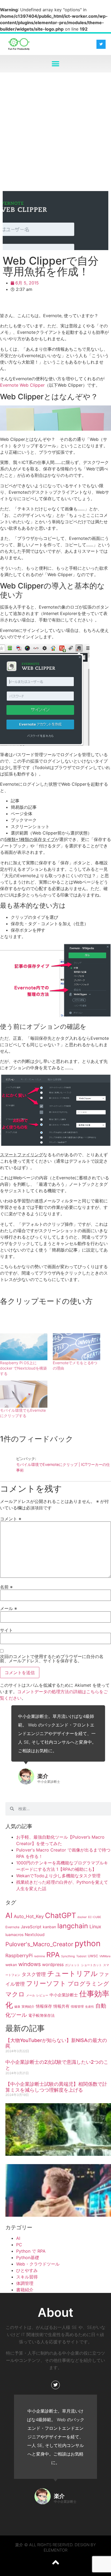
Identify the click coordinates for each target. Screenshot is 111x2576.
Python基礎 (28, 2257)
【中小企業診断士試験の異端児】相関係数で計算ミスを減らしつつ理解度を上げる (56, 2087)
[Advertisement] (55, 130)
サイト (6, 1630)
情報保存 (44, 2006)
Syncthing (68, 1956)
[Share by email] (78, 304)
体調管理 (25, 2283)
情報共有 (61, 2006)
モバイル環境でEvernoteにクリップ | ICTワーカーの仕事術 (63, 1467)
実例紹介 (28, 2006)
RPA (53, 1955)
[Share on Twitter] (21, 304)
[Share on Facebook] (6, 304)
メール (8, 1608)
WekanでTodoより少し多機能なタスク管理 (58, 1876)
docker (82, 1917)
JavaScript (31, 1927)
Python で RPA (31, 2251)
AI (9, 1915)
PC (19, 2245)
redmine (39, 1956)
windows (30, 1964)
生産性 (90, 2007)
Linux (95, 1926)
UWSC (93, 1956)
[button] (56, 64)
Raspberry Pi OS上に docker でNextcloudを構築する (23, 1368)
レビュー (42, 1995)
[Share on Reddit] (35, 304)
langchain (73, 1926)
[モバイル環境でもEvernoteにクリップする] (24, 1394)
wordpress (53, 1964)
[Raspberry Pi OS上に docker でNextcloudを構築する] (24, 1347)
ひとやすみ (27, 2270)
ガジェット (72, 1965)
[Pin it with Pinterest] (49, 304)
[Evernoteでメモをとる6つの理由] (77, 1347)
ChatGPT (60, 1915)
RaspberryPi (19, 1955)
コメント (11, 1519)
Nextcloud (35, 1935)
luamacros (14, 1935)
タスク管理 (34, 1974)
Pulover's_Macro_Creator (39, 1944)
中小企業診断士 (64, 1995)
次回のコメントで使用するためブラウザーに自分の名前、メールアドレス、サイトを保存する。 (52, 1659)
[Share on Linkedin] (64, 304)
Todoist (81, 1956)
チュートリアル (72, 1973)
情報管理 (77, 2006)
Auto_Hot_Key (29, 1916)
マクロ (15, 1994)
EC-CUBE (95, 1917)
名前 (6, 1587)
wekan (11, 1965)
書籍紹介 (25, 2290)
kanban (49, 1927)
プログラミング (88, 1984)
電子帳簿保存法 (41, 2015)
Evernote (12, 1927)
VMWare (105, 1956)
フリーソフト (46, 1983)
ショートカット (91, 1965)
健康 (17, 2007)
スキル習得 (27, 2277)
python (88, 1943)
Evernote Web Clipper (22, 385)
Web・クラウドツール (38, 2264)
